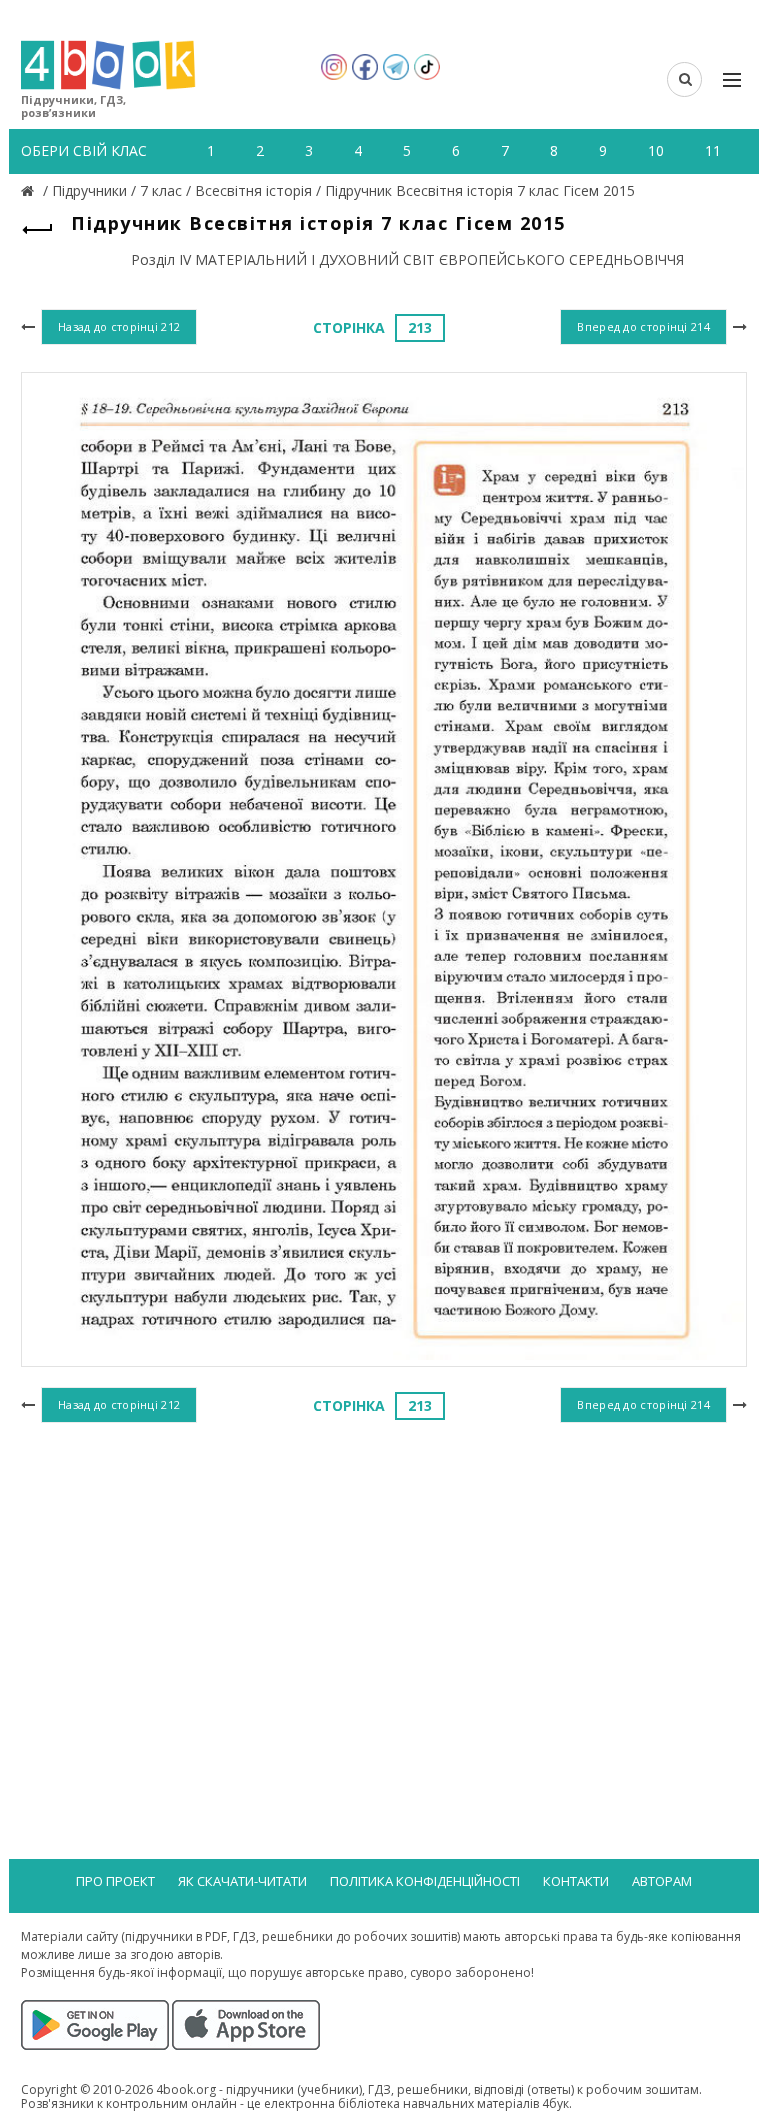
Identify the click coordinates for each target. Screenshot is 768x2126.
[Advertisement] (384, 1592)
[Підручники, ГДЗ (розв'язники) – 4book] (30, 190)
